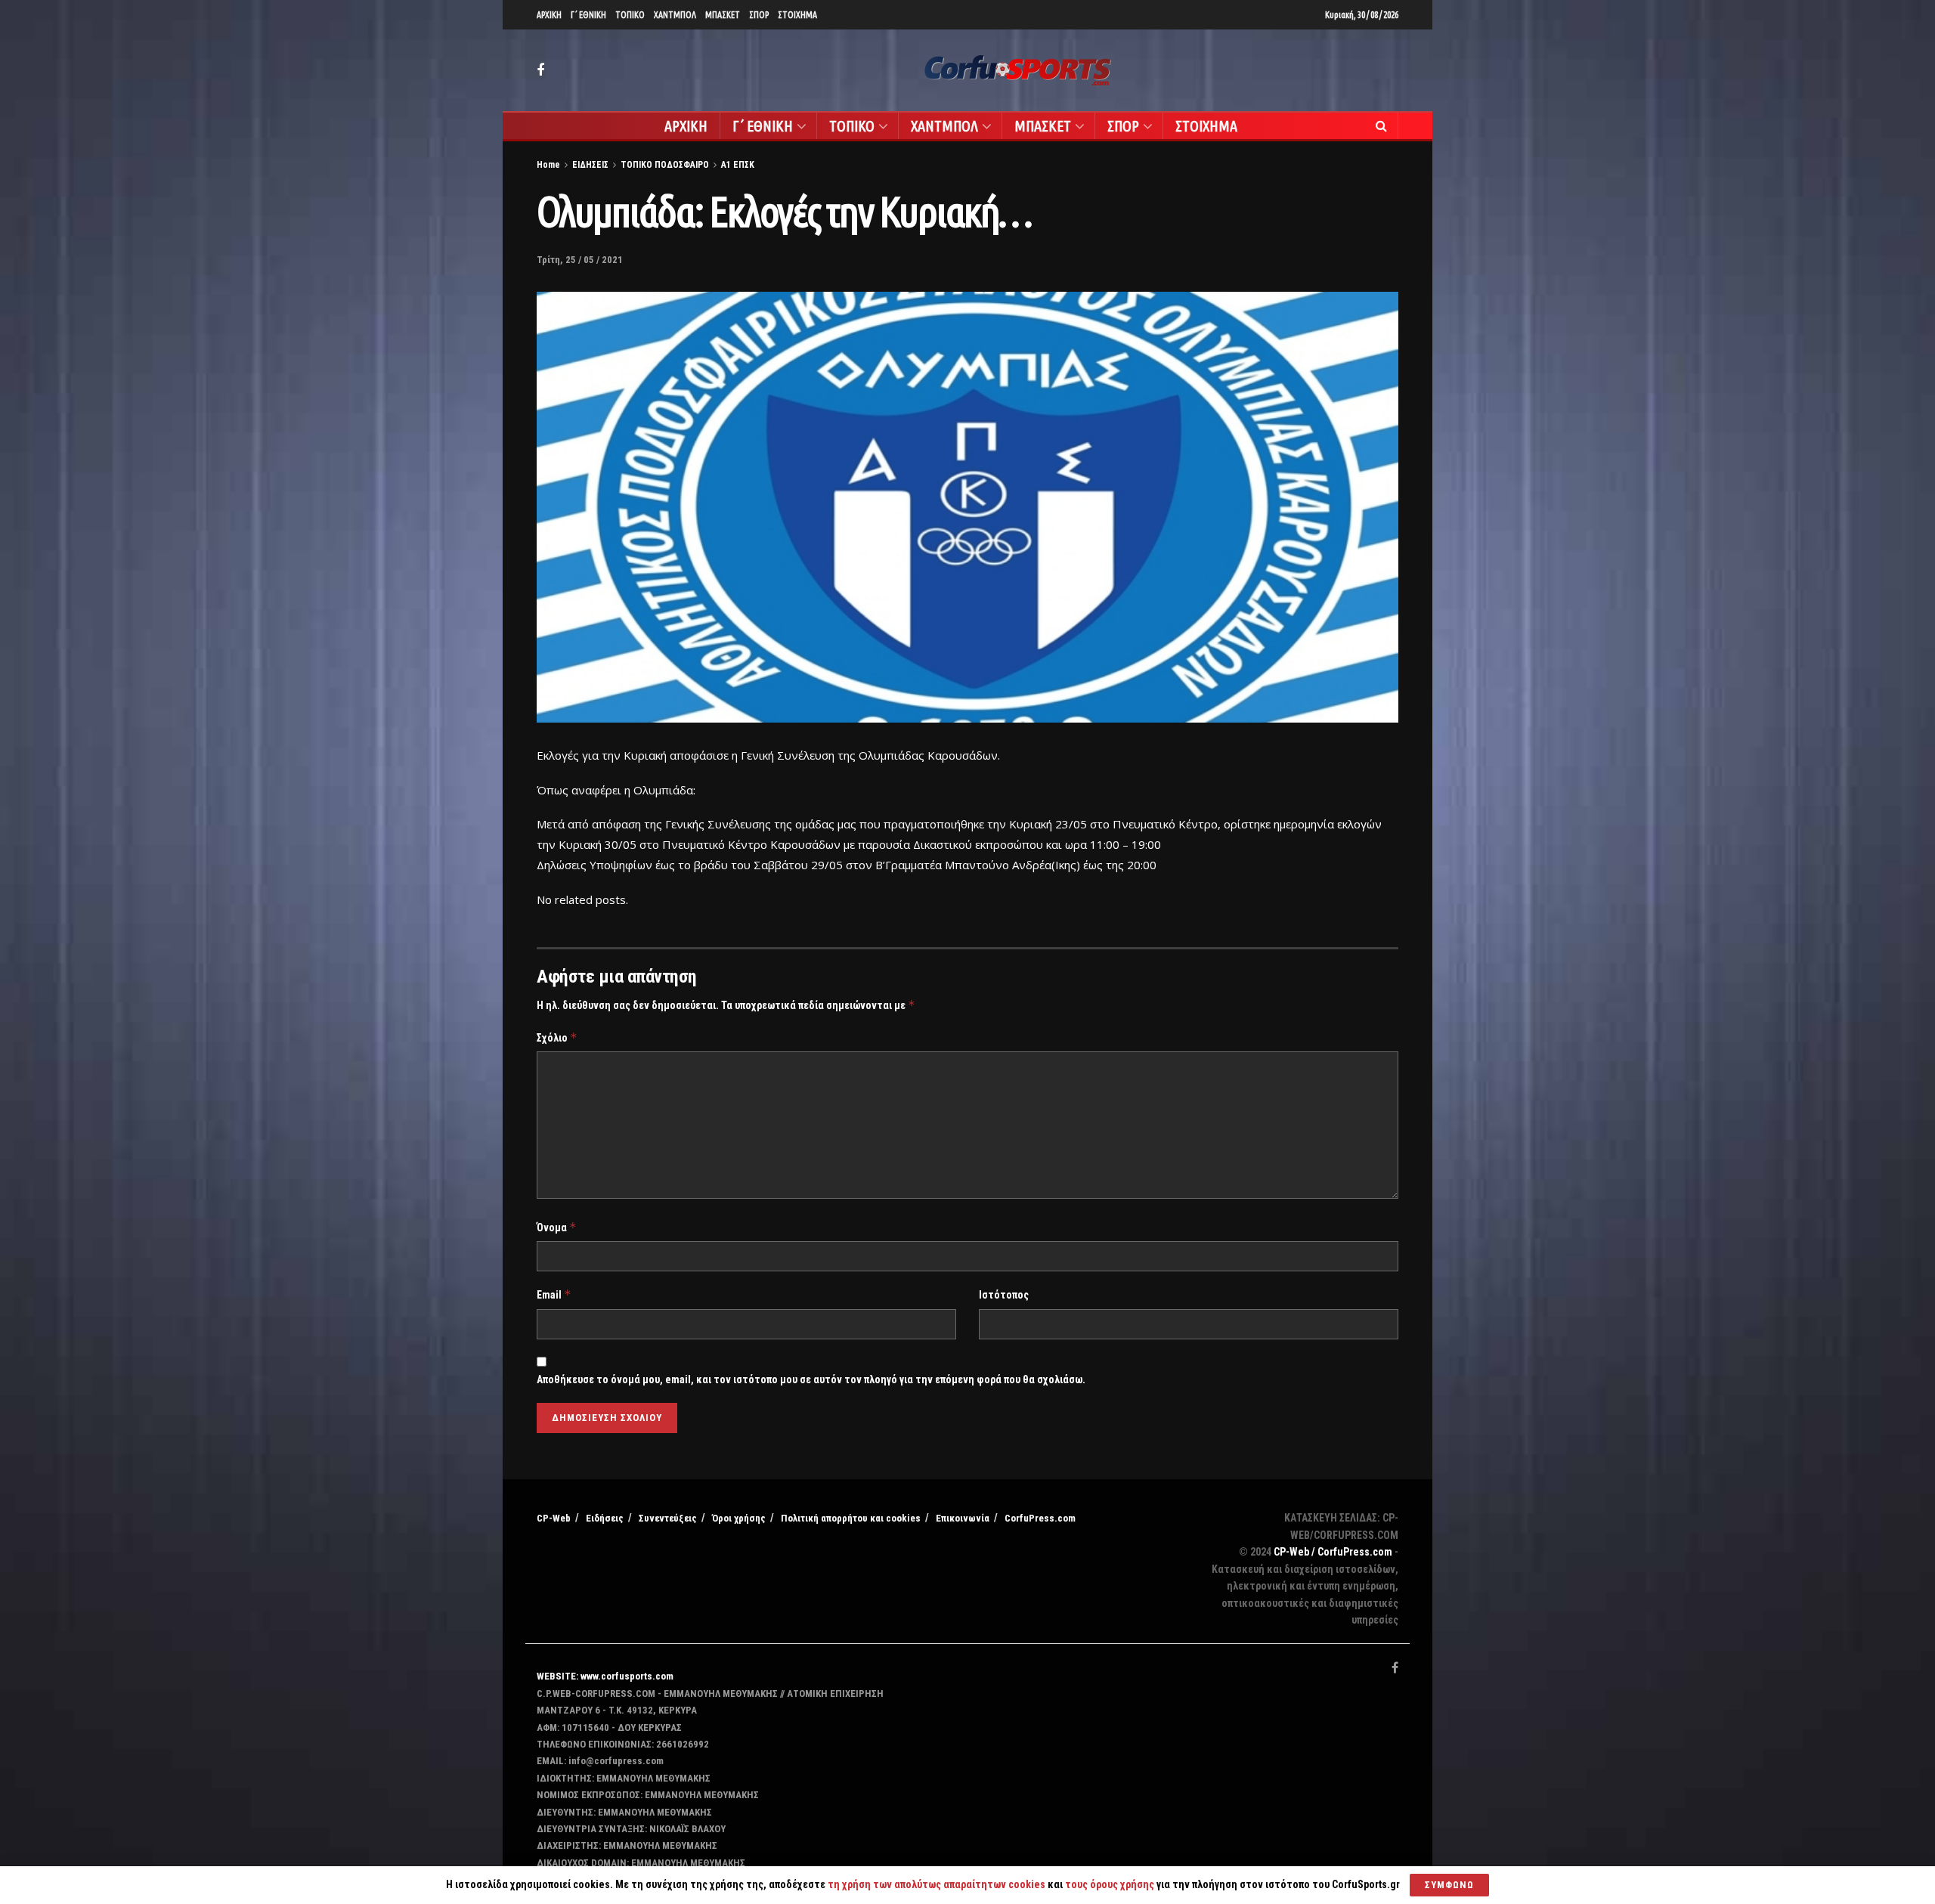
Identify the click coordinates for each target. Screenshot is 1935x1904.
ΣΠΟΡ (759, 15)
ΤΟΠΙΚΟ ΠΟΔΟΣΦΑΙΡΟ (665, 165)
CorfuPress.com (1040, 1518)
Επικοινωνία (963, 1518)
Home (548, 165)
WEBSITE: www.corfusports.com (605, 1676)
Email (554, 1294)
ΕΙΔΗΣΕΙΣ (590, 165)
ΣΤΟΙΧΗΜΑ (797, 15)
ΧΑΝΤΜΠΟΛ (675, 15)
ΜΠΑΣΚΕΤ (723, 15)
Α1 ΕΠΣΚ (738, 165)
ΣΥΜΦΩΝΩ (1449, 1885)
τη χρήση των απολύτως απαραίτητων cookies (937, 1884)
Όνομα (557, 1227)
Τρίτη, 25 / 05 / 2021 (580, 260)
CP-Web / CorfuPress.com (1333, 1552)
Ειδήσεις (605, 1518)
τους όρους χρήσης (1111, 1884)
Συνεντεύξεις (668, 1518)
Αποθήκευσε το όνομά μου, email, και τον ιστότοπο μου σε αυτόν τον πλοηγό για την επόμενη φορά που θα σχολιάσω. (811, 1379)
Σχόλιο (557, 1037)
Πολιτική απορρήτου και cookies (851, 1518)
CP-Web (554, 1518)
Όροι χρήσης (739, 1518)
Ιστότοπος (1004, 1295)
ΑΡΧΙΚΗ (549, 15)
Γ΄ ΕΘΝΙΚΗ (588, 15)
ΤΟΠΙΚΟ (630, 15)
